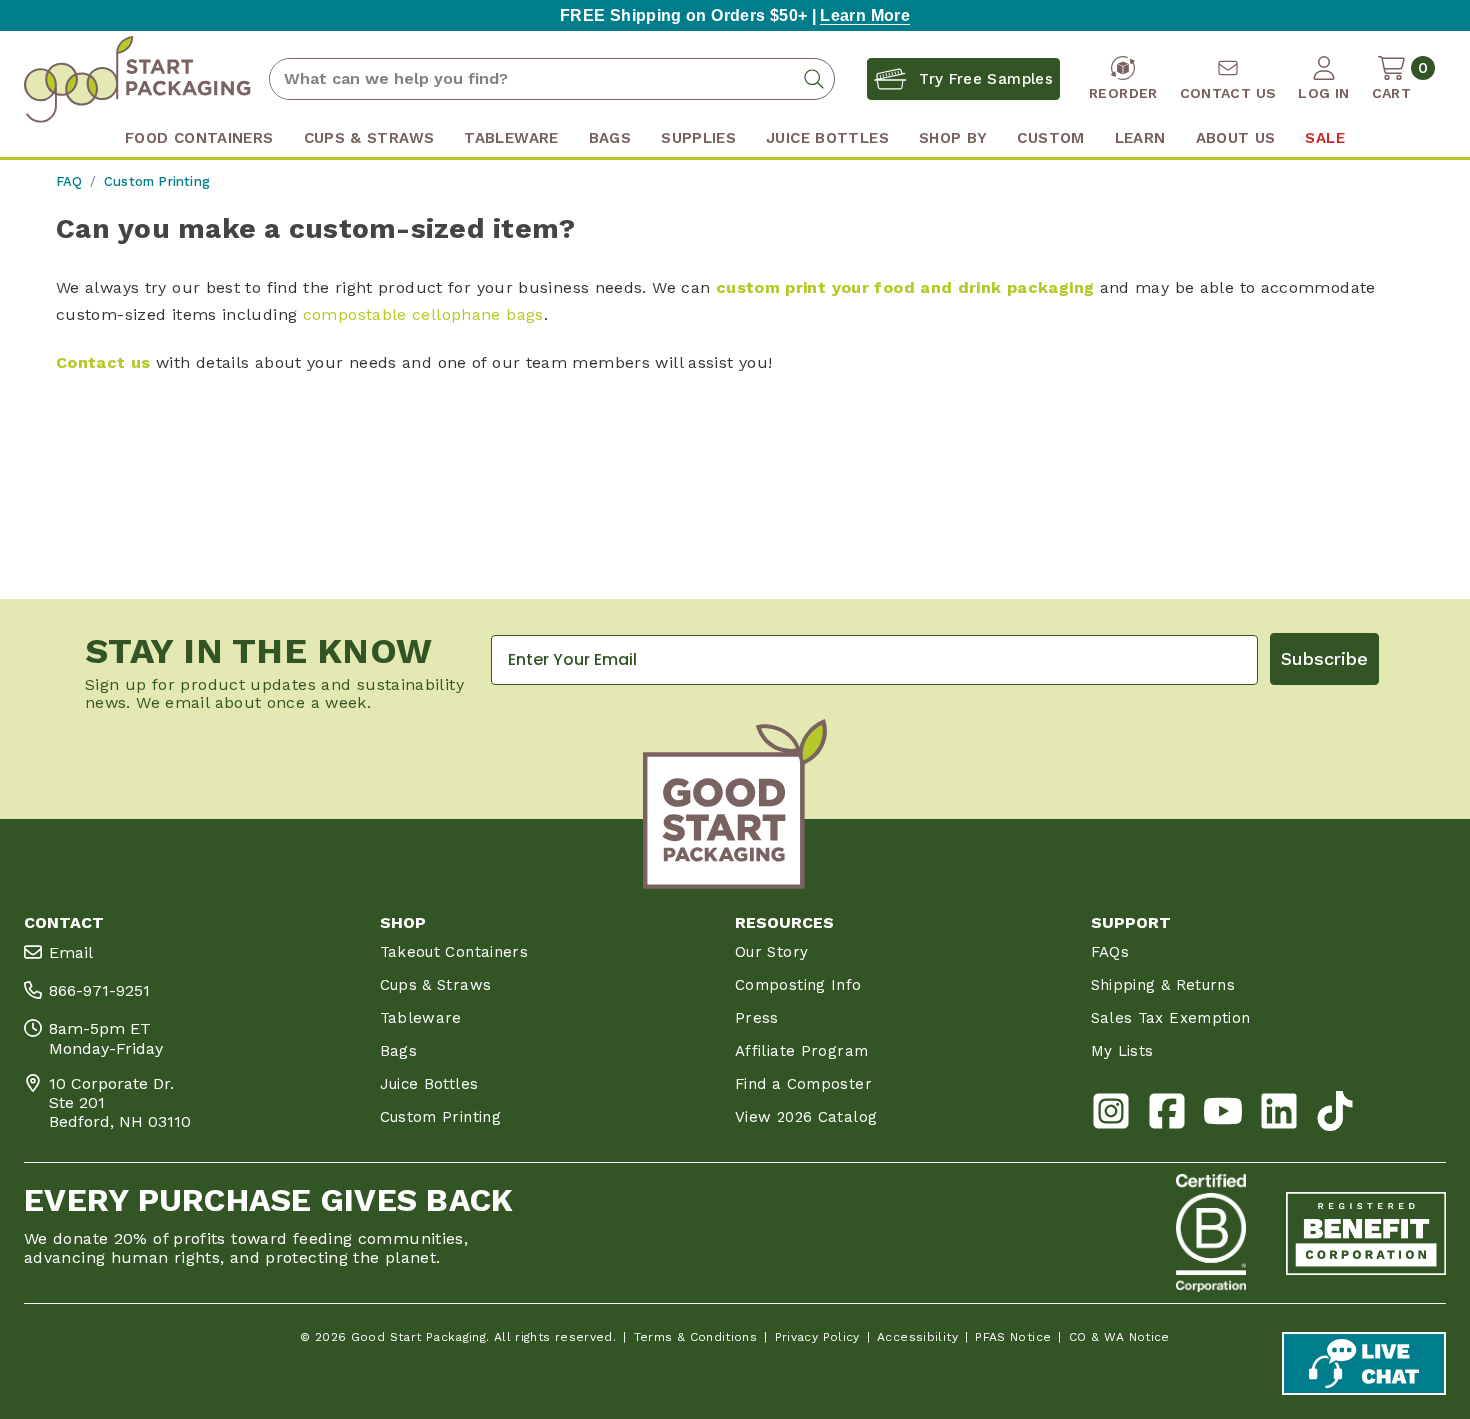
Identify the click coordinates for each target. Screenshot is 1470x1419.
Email (71, 952)
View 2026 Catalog (806, 1117)
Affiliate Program (801, 1051)
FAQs (1110, 952)
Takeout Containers (454, 952)
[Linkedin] (1279, 1115)
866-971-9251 (99, 990)
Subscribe (1324, 658)
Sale (1324, 138)
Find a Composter (803, 1084)
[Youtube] (1223, 1115)
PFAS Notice (1013, 1337)
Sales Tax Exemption (1171, 1018)
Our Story (771, 952)
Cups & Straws (436, 985)
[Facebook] (1167, 1115)
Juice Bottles (429, 1084)
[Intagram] (1111, 1115)
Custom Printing (441, 1117)
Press (757, 1018)
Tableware (421, 1018)
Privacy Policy (817, 1337)
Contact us (103, 362)
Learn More (865, 15)
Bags (398, 1051)
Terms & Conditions (696, 1337)
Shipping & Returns (1163, 985)
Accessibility (917, 1337)
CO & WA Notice (1119, 1337)
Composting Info (798, 985)
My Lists (1122, 1051)
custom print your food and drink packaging (905, 287)
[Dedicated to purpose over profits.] (1366, 1233)
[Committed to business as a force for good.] (1211, 1233)
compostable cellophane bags (423, 314)
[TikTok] (1335, 1115)
